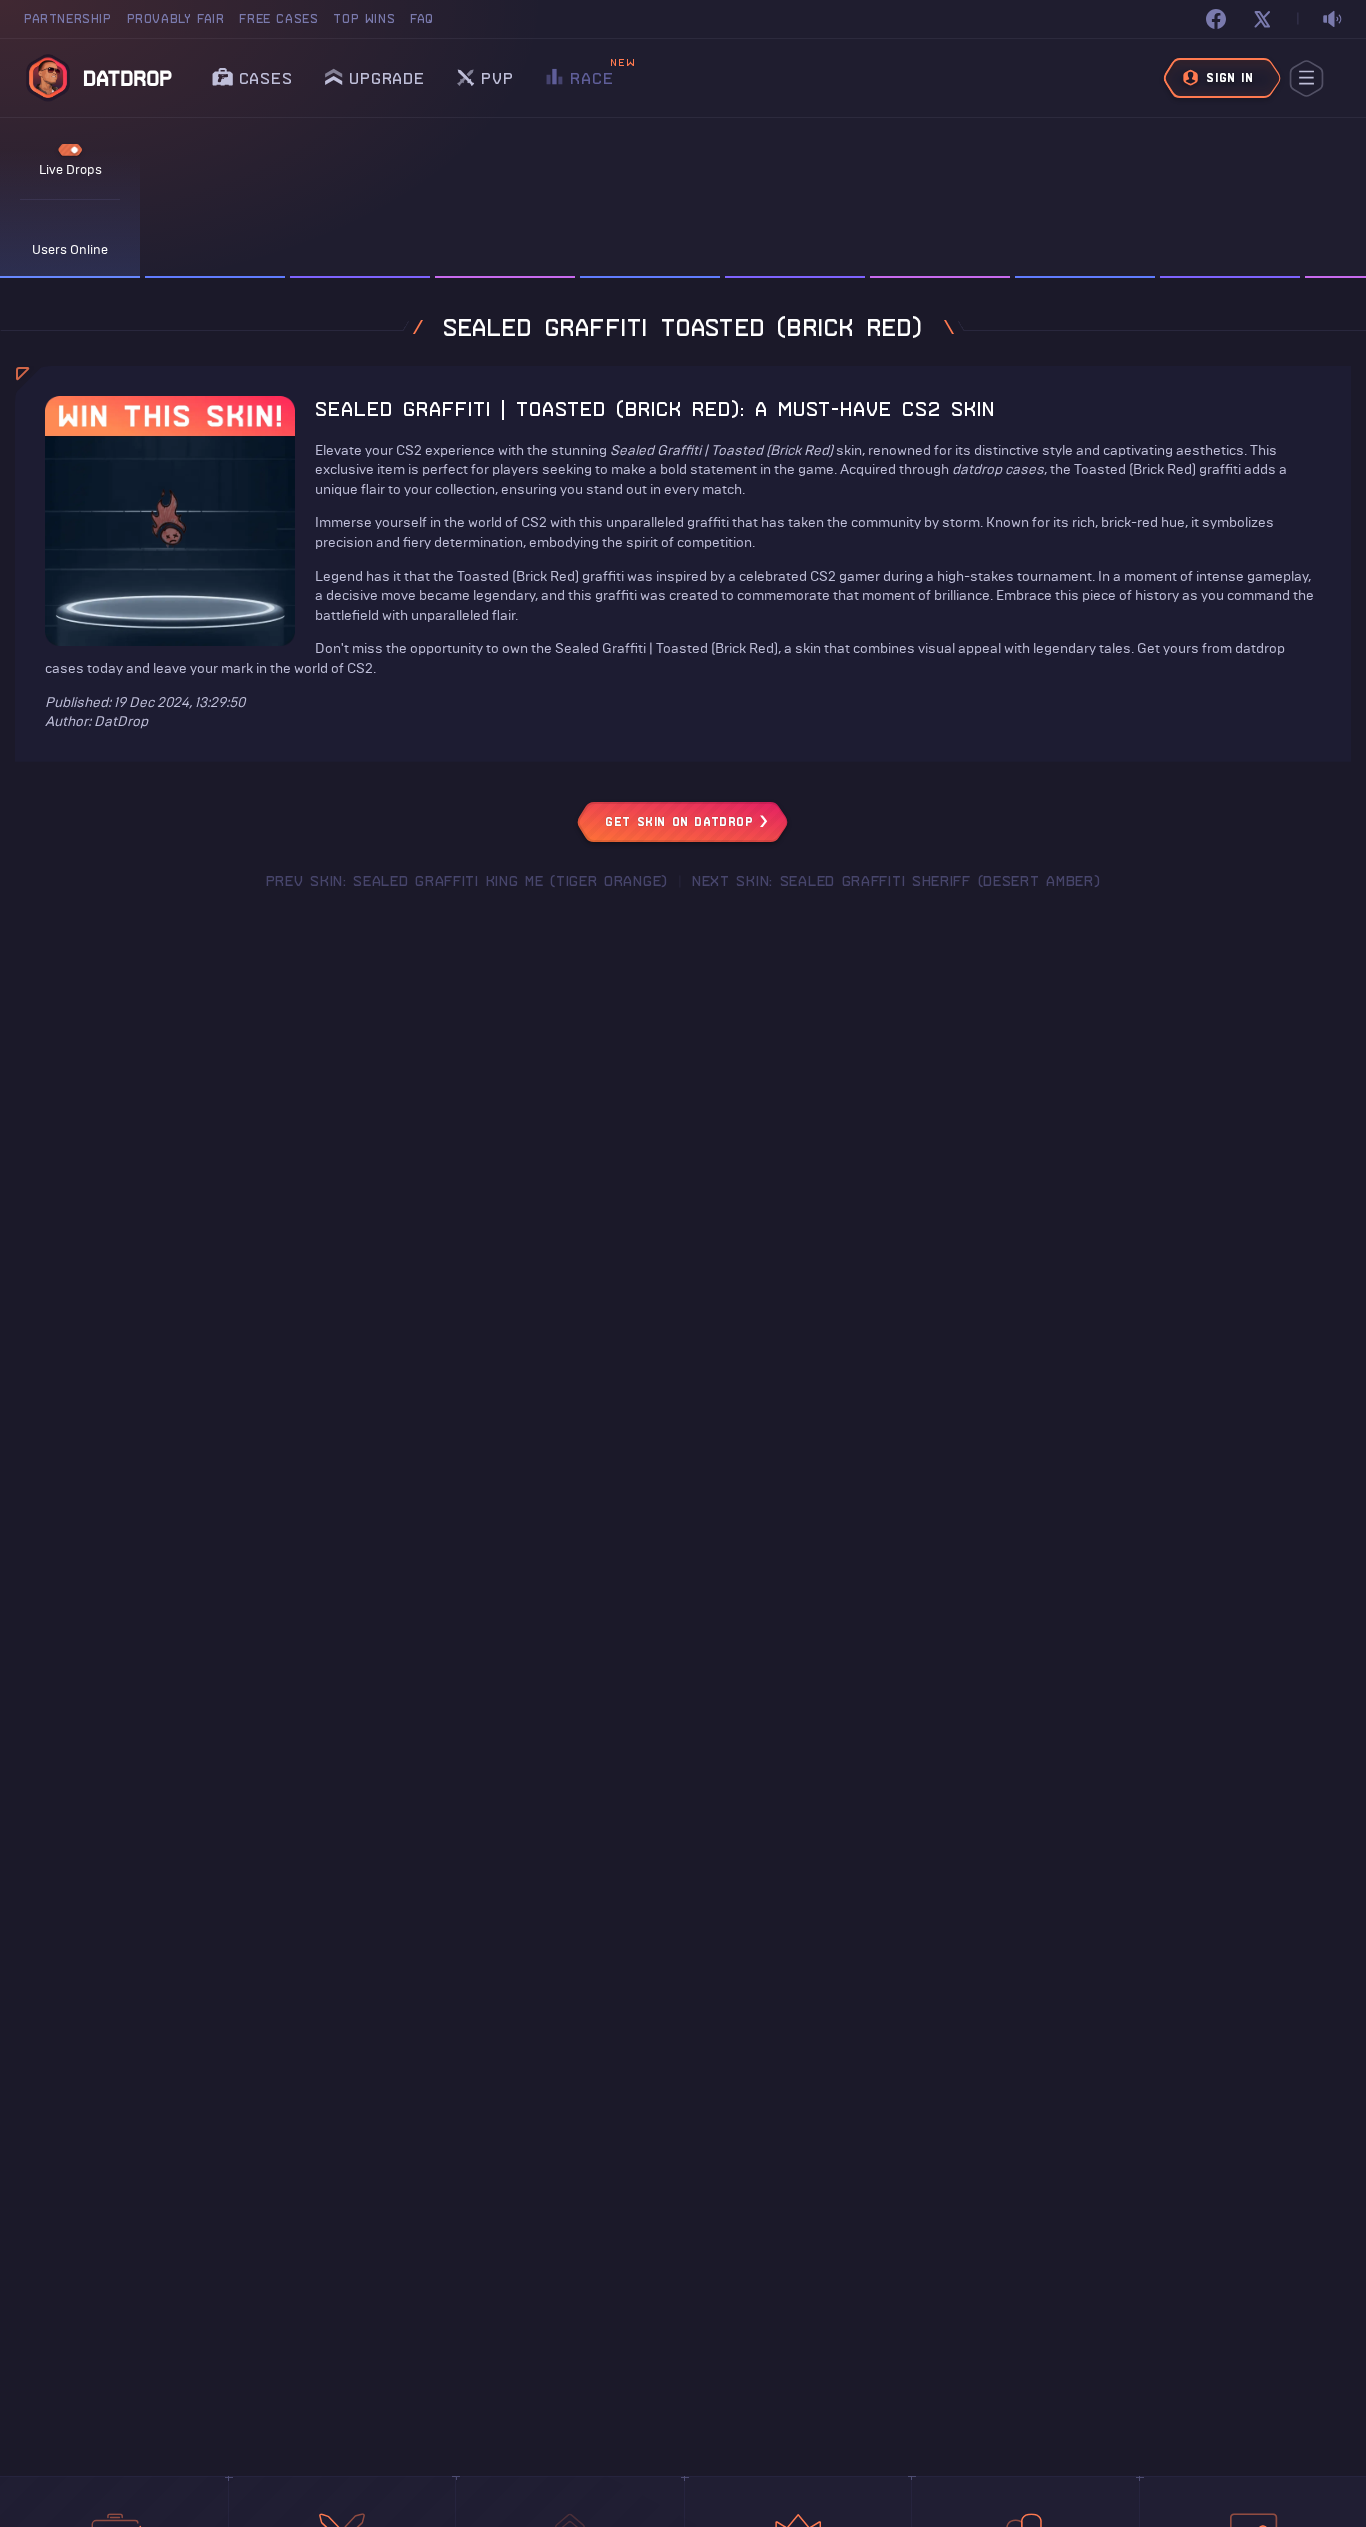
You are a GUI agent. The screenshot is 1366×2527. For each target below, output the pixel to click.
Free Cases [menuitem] (278, 18)
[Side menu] (1306, 78)
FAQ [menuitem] (422, 18)
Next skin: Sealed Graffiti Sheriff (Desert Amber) (896, 881)
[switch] (1332, 19)
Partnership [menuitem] (68, 18)
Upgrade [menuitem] (387, 78)
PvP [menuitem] (497, 72)
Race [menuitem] (591, 72)
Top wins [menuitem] (364, 18)
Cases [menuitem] (266, 78)
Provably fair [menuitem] (176, 18)
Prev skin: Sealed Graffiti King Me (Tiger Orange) (467, 881)
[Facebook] (1216, 19)
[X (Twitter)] (1262, 19)
